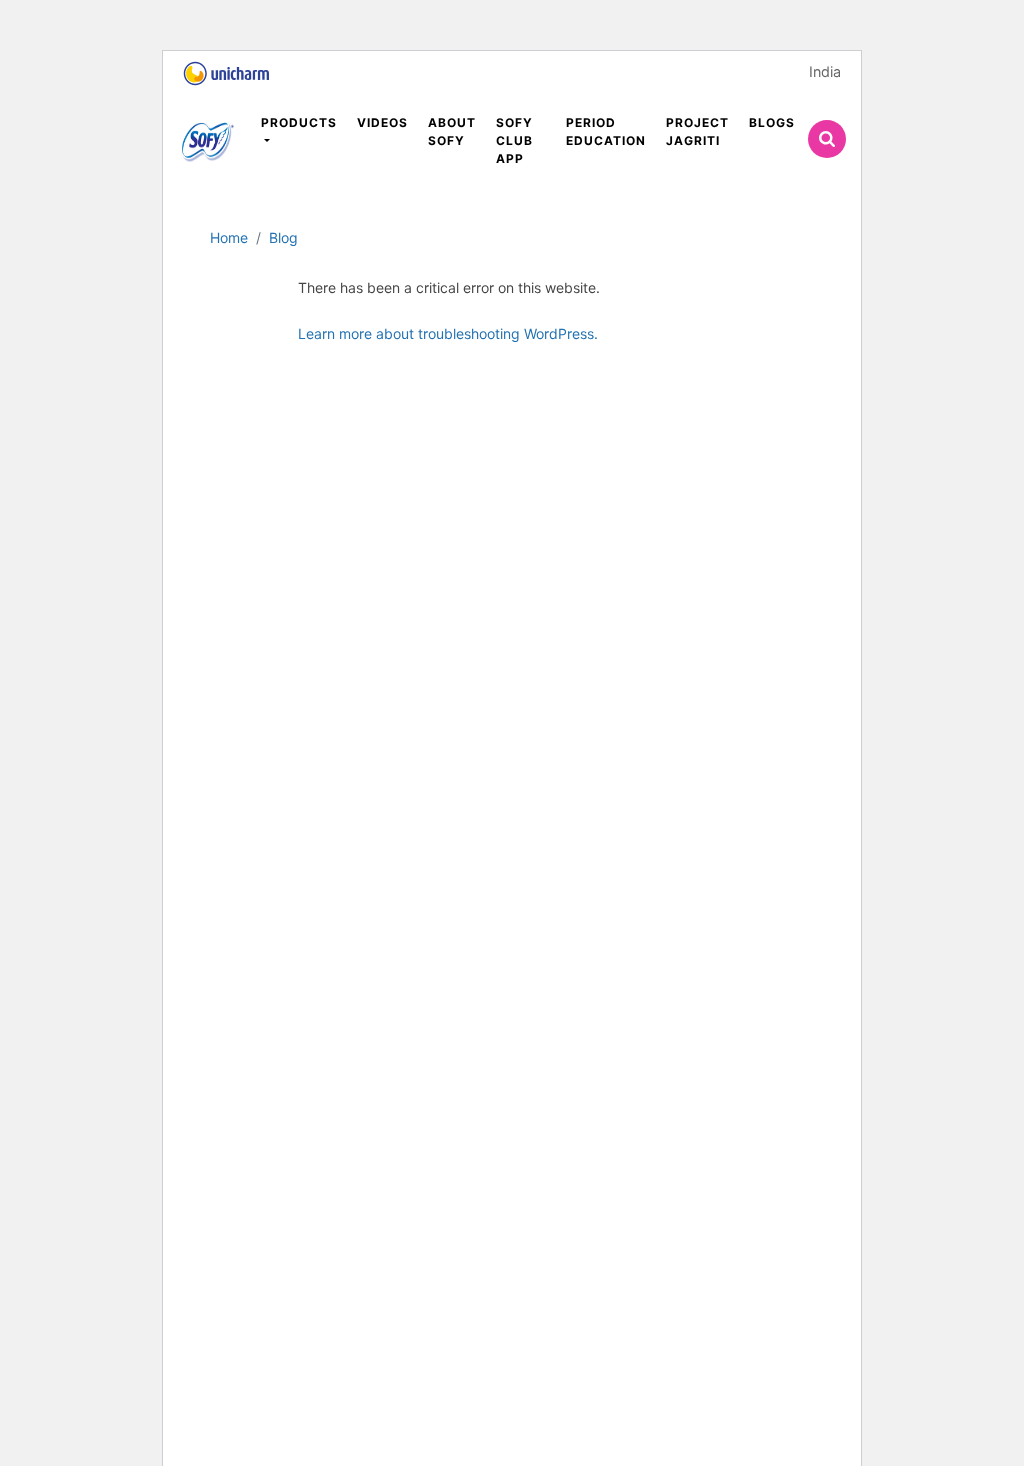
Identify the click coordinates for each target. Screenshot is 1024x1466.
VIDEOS (382, 122)
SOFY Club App (514, 140)
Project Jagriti (697, 131)
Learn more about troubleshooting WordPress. (448, 333)
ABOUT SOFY (452, 131)
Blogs (772, 122)
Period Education (606, 131)
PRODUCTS (299, 122)
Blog (283, 237)
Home (229, 237)
